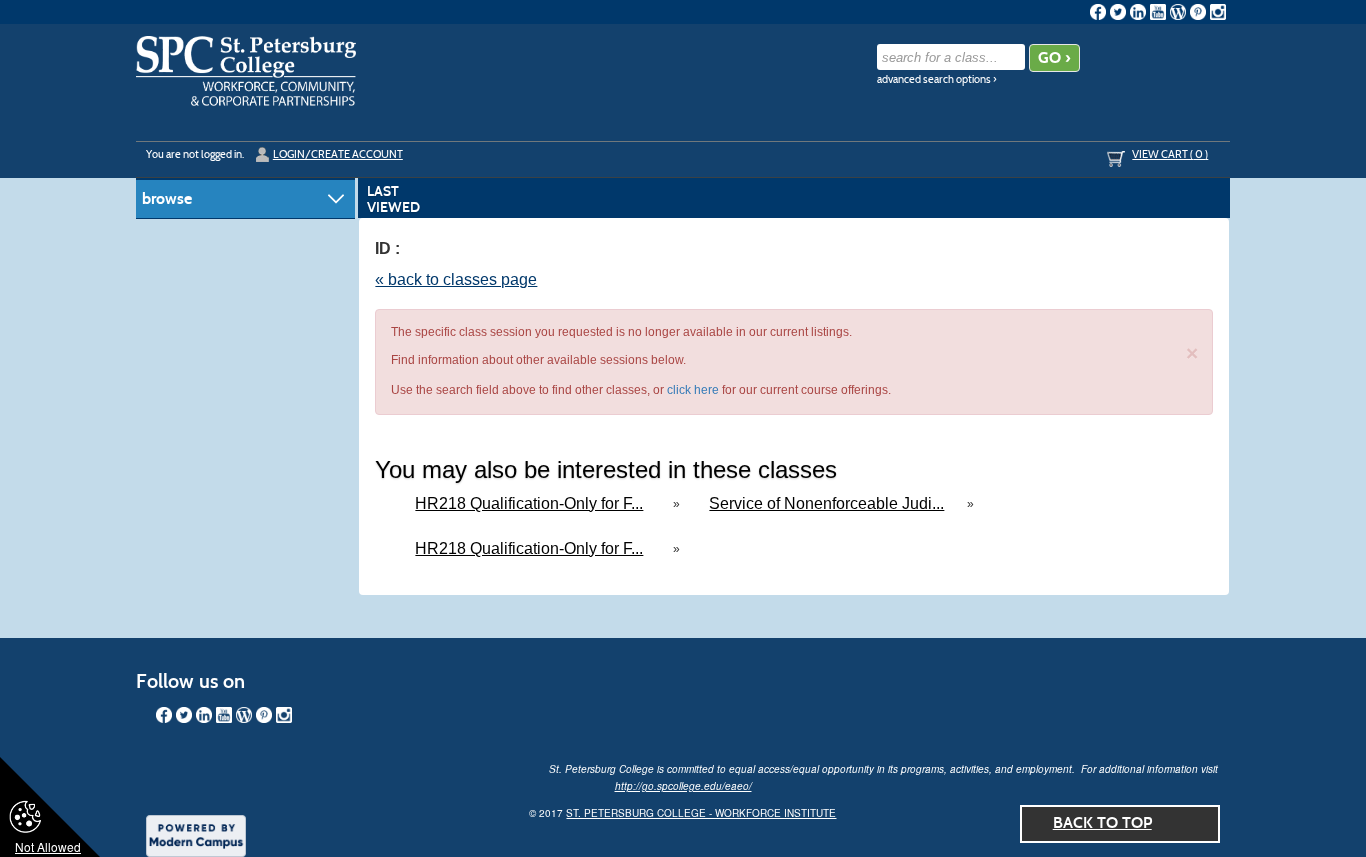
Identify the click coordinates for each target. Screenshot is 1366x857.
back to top (1102, 822)
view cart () (1170, 154)
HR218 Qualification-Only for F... (529, 503)
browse (167, 198)
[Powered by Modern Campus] (196, 834)
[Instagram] (1218, 12)
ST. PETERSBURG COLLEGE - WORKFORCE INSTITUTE (701, 813)
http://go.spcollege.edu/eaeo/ (683, 786)
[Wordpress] (1178, 12)
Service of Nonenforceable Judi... (826, 503)
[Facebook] (1098, 12)
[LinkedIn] (1138, 12)
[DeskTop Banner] (246, 71)
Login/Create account (338, 154)
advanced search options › (937, 79)
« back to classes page (456, 279)
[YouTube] (1158, 12)
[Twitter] (1118, 12)
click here (693, 390)
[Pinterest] (1198, 12)
